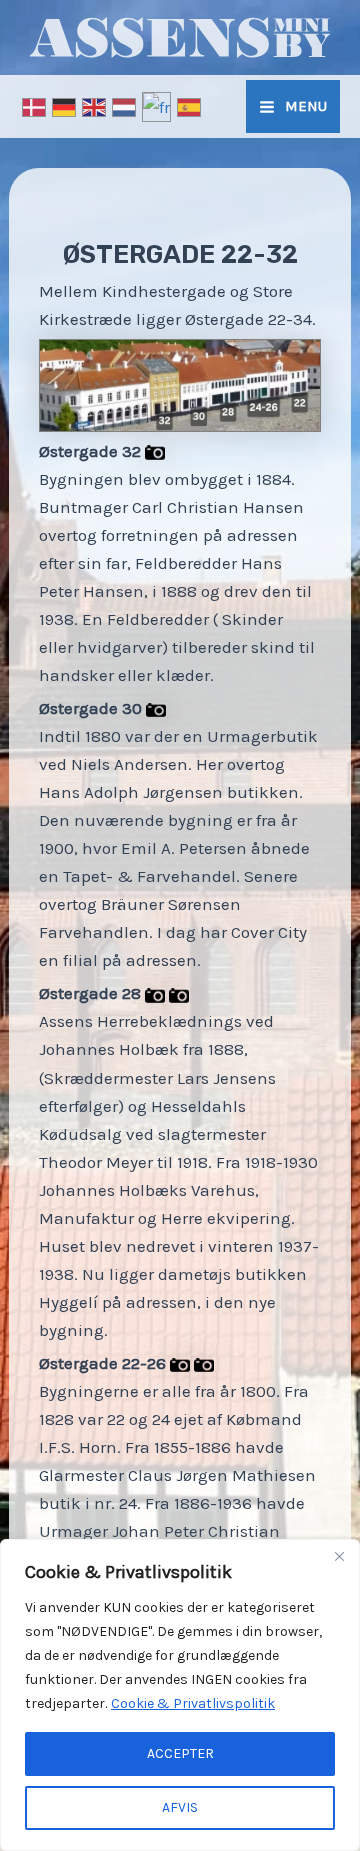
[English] (95, 105)
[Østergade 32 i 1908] (155, 451)
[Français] (157, 105)
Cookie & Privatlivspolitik (193, 1703)
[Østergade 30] (156, 708)
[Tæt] (339, 1556)
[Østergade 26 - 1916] (204, 1363)
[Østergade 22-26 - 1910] (180, 1363)
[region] (180, 1695)
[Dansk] (35, 105)
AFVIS (180, 1807)
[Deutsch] (65, 105)
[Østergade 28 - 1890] (155, 993)
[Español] (190, 105)
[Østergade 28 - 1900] (179, 993)
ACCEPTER (180, 1753)
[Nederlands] (125, 105)
